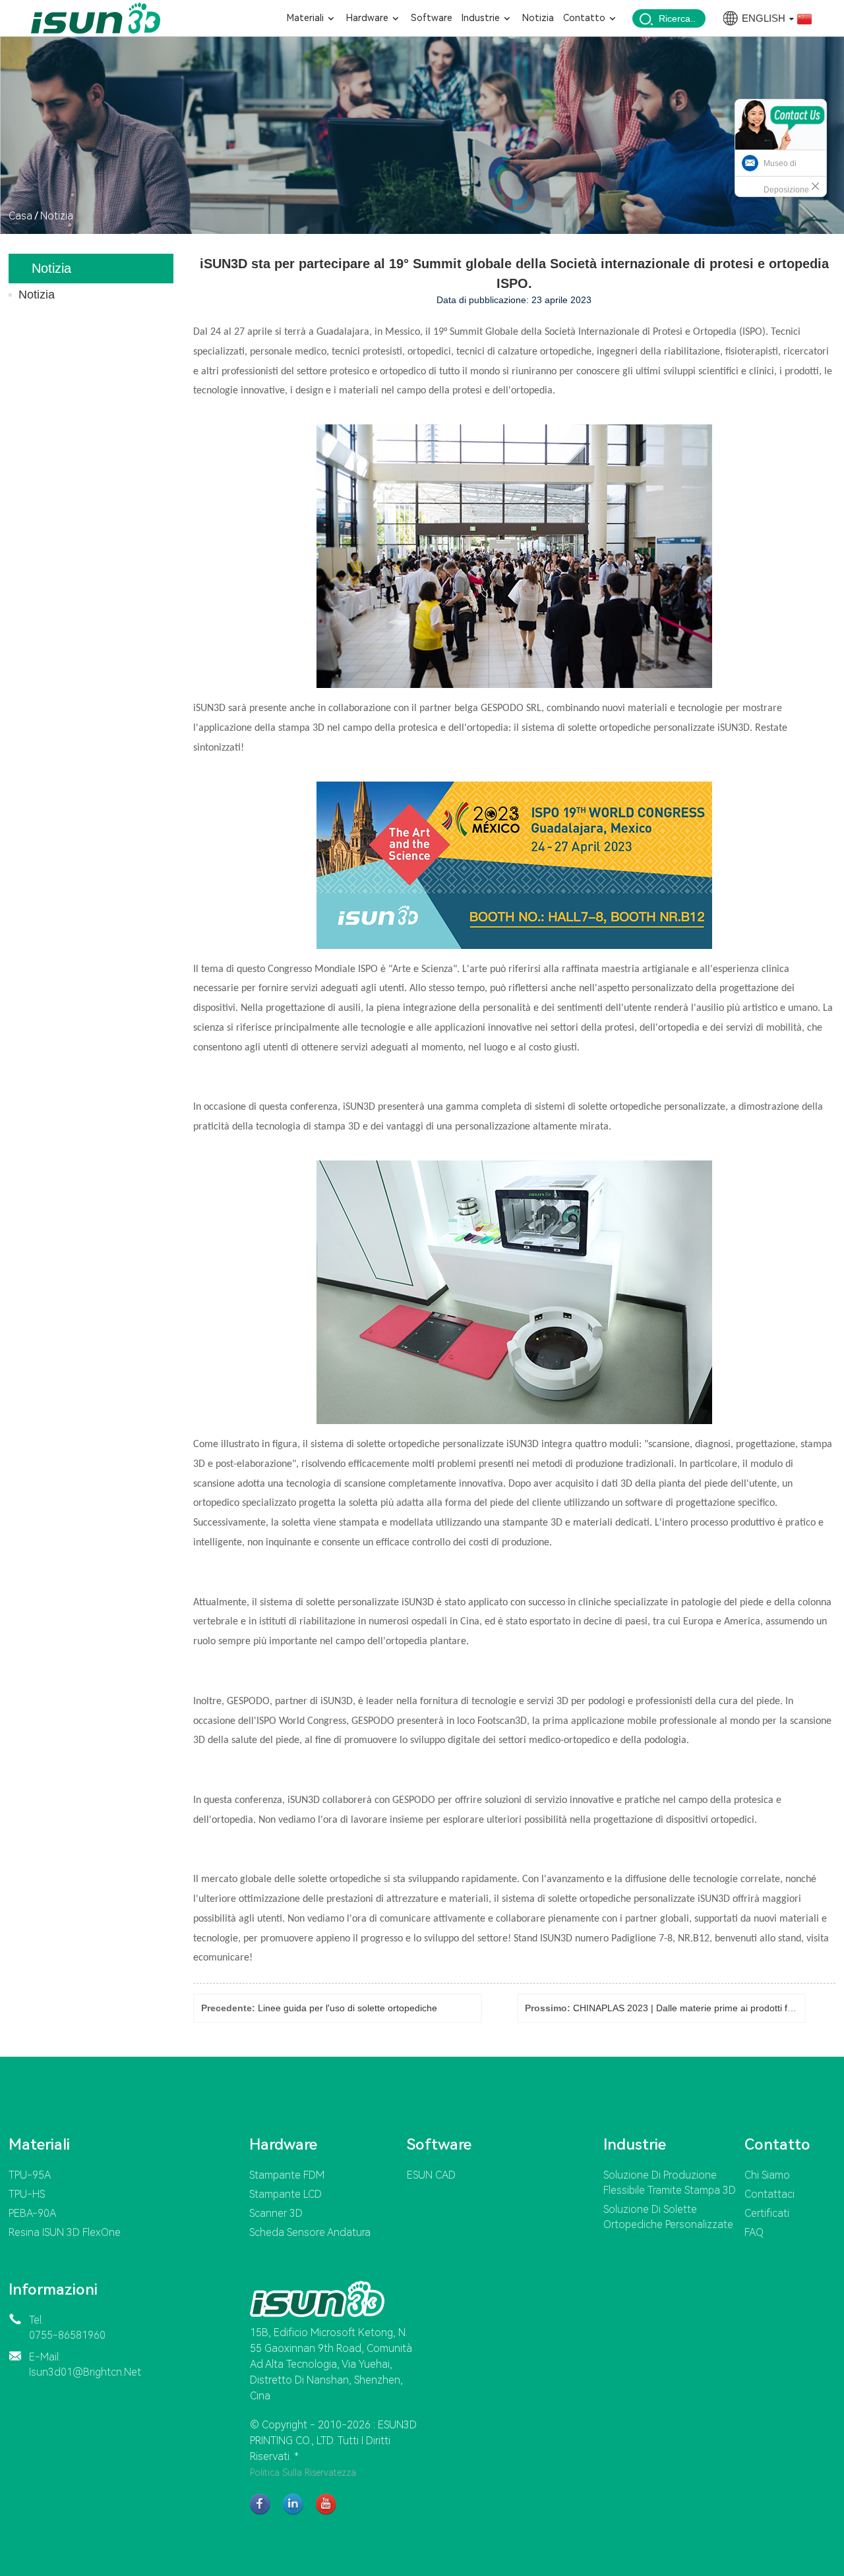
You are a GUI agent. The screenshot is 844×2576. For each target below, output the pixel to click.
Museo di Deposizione (786, 177)
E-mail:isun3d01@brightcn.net (85, 2364)
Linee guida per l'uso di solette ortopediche (347, 2008)
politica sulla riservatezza (303, 2473)
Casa (20, 216)
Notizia (57, 216)
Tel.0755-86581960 (67, 2328)
